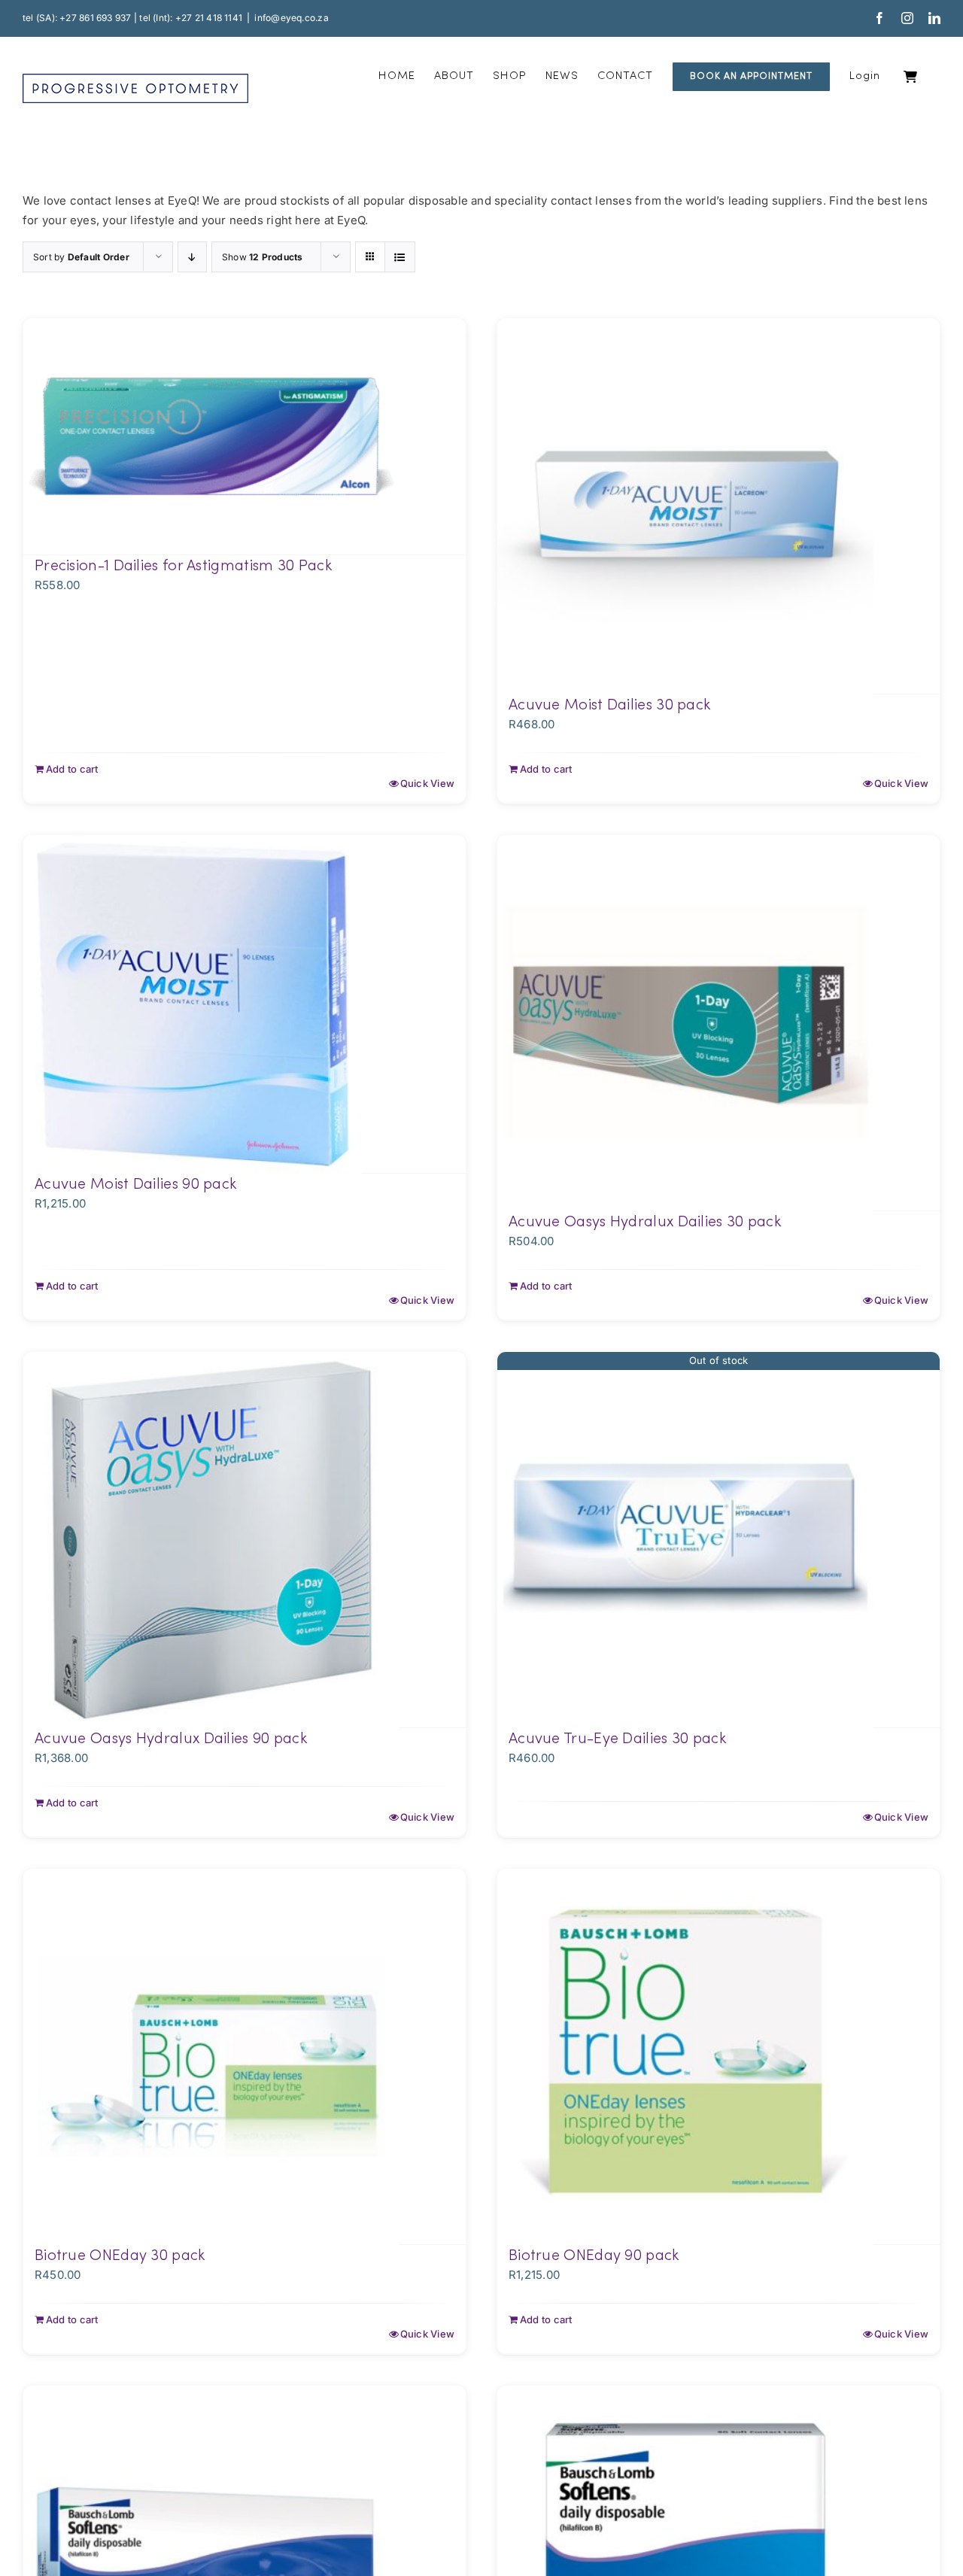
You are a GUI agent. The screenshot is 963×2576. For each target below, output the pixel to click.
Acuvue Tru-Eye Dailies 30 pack (617, 1739)
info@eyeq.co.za (291, 18)
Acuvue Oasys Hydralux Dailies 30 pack (645, 1223)
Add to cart (72, 769)
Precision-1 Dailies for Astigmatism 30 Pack (183, 567)
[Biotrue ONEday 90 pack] (718, 2057)
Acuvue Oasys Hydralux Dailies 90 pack (171, 1739)
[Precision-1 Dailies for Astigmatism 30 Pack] (245, 437)
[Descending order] (192, 257)
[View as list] (400, 257)
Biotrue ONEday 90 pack (594, 2256)
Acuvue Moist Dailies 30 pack (609, 706)
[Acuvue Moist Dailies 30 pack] (718, 506)
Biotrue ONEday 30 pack (120, 2256)
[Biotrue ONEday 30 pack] (245, 2057)
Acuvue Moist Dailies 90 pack (135, 1185)
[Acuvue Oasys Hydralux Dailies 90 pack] (245, 1540)
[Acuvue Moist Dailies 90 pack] (245, 1004)
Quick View (427, 783)
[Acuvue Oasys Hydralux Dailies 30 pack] (718, 1023)
